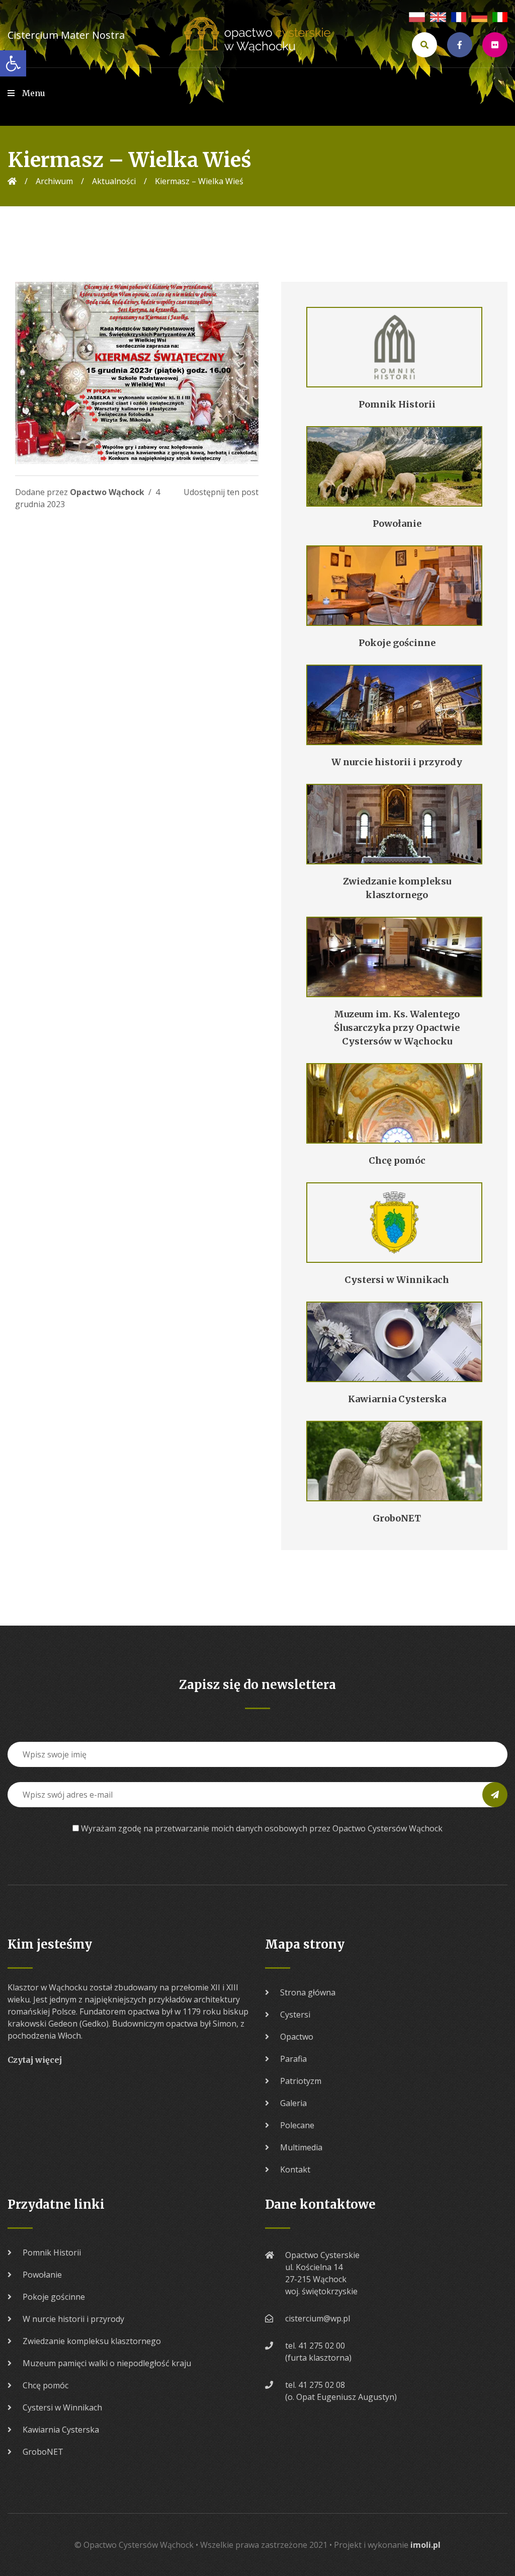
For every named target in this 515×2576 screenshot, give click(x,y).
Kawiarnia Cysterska (61, 2430)
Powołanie (42, 2275)
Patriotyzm (301, 2081)
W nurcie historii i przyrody (73, 2319)
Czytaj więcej (35, 2060)
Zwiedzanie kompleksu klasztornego (92, 2341)
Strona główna (308, 1992)
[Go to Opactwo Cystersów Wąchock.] (12, 181)
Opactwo (297, 2037)
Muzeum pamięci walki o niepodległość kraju (107, 2363)
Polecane (297, 2125)
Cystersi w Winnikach (62, 2407)
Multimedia (301, 2147)
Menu (34, 93)
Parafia (293, 2059)
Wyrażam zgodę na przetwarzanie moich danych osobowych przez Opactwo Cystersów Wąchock (262, 1828)
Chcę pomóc (46, 2385)
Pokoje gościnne (54, 2297)
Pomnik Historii (52, 2252)
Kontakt (295, 2169)
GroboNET (43, 2452)
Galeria (293, 2103)
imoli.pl (425, 2545)
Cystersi (295, 2015)
